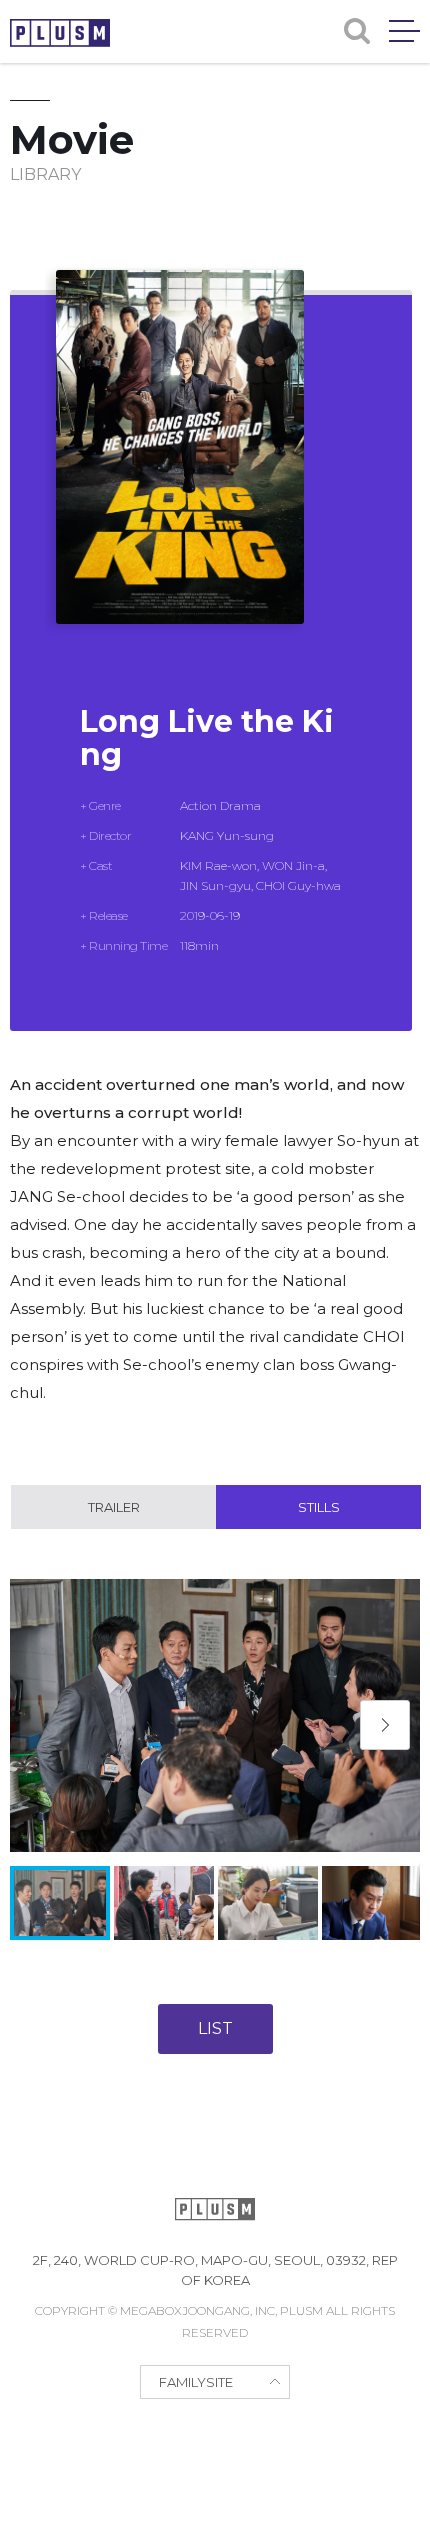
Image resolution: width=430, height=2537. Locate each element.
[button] (385, 1725)
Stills (319, 1507)
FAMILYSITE (196, 2382)
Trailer (114, 1507)
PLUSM (60, 33)
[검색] (357, 31)
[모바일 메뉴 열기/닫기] (404, 31)
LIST (215, 2028)
